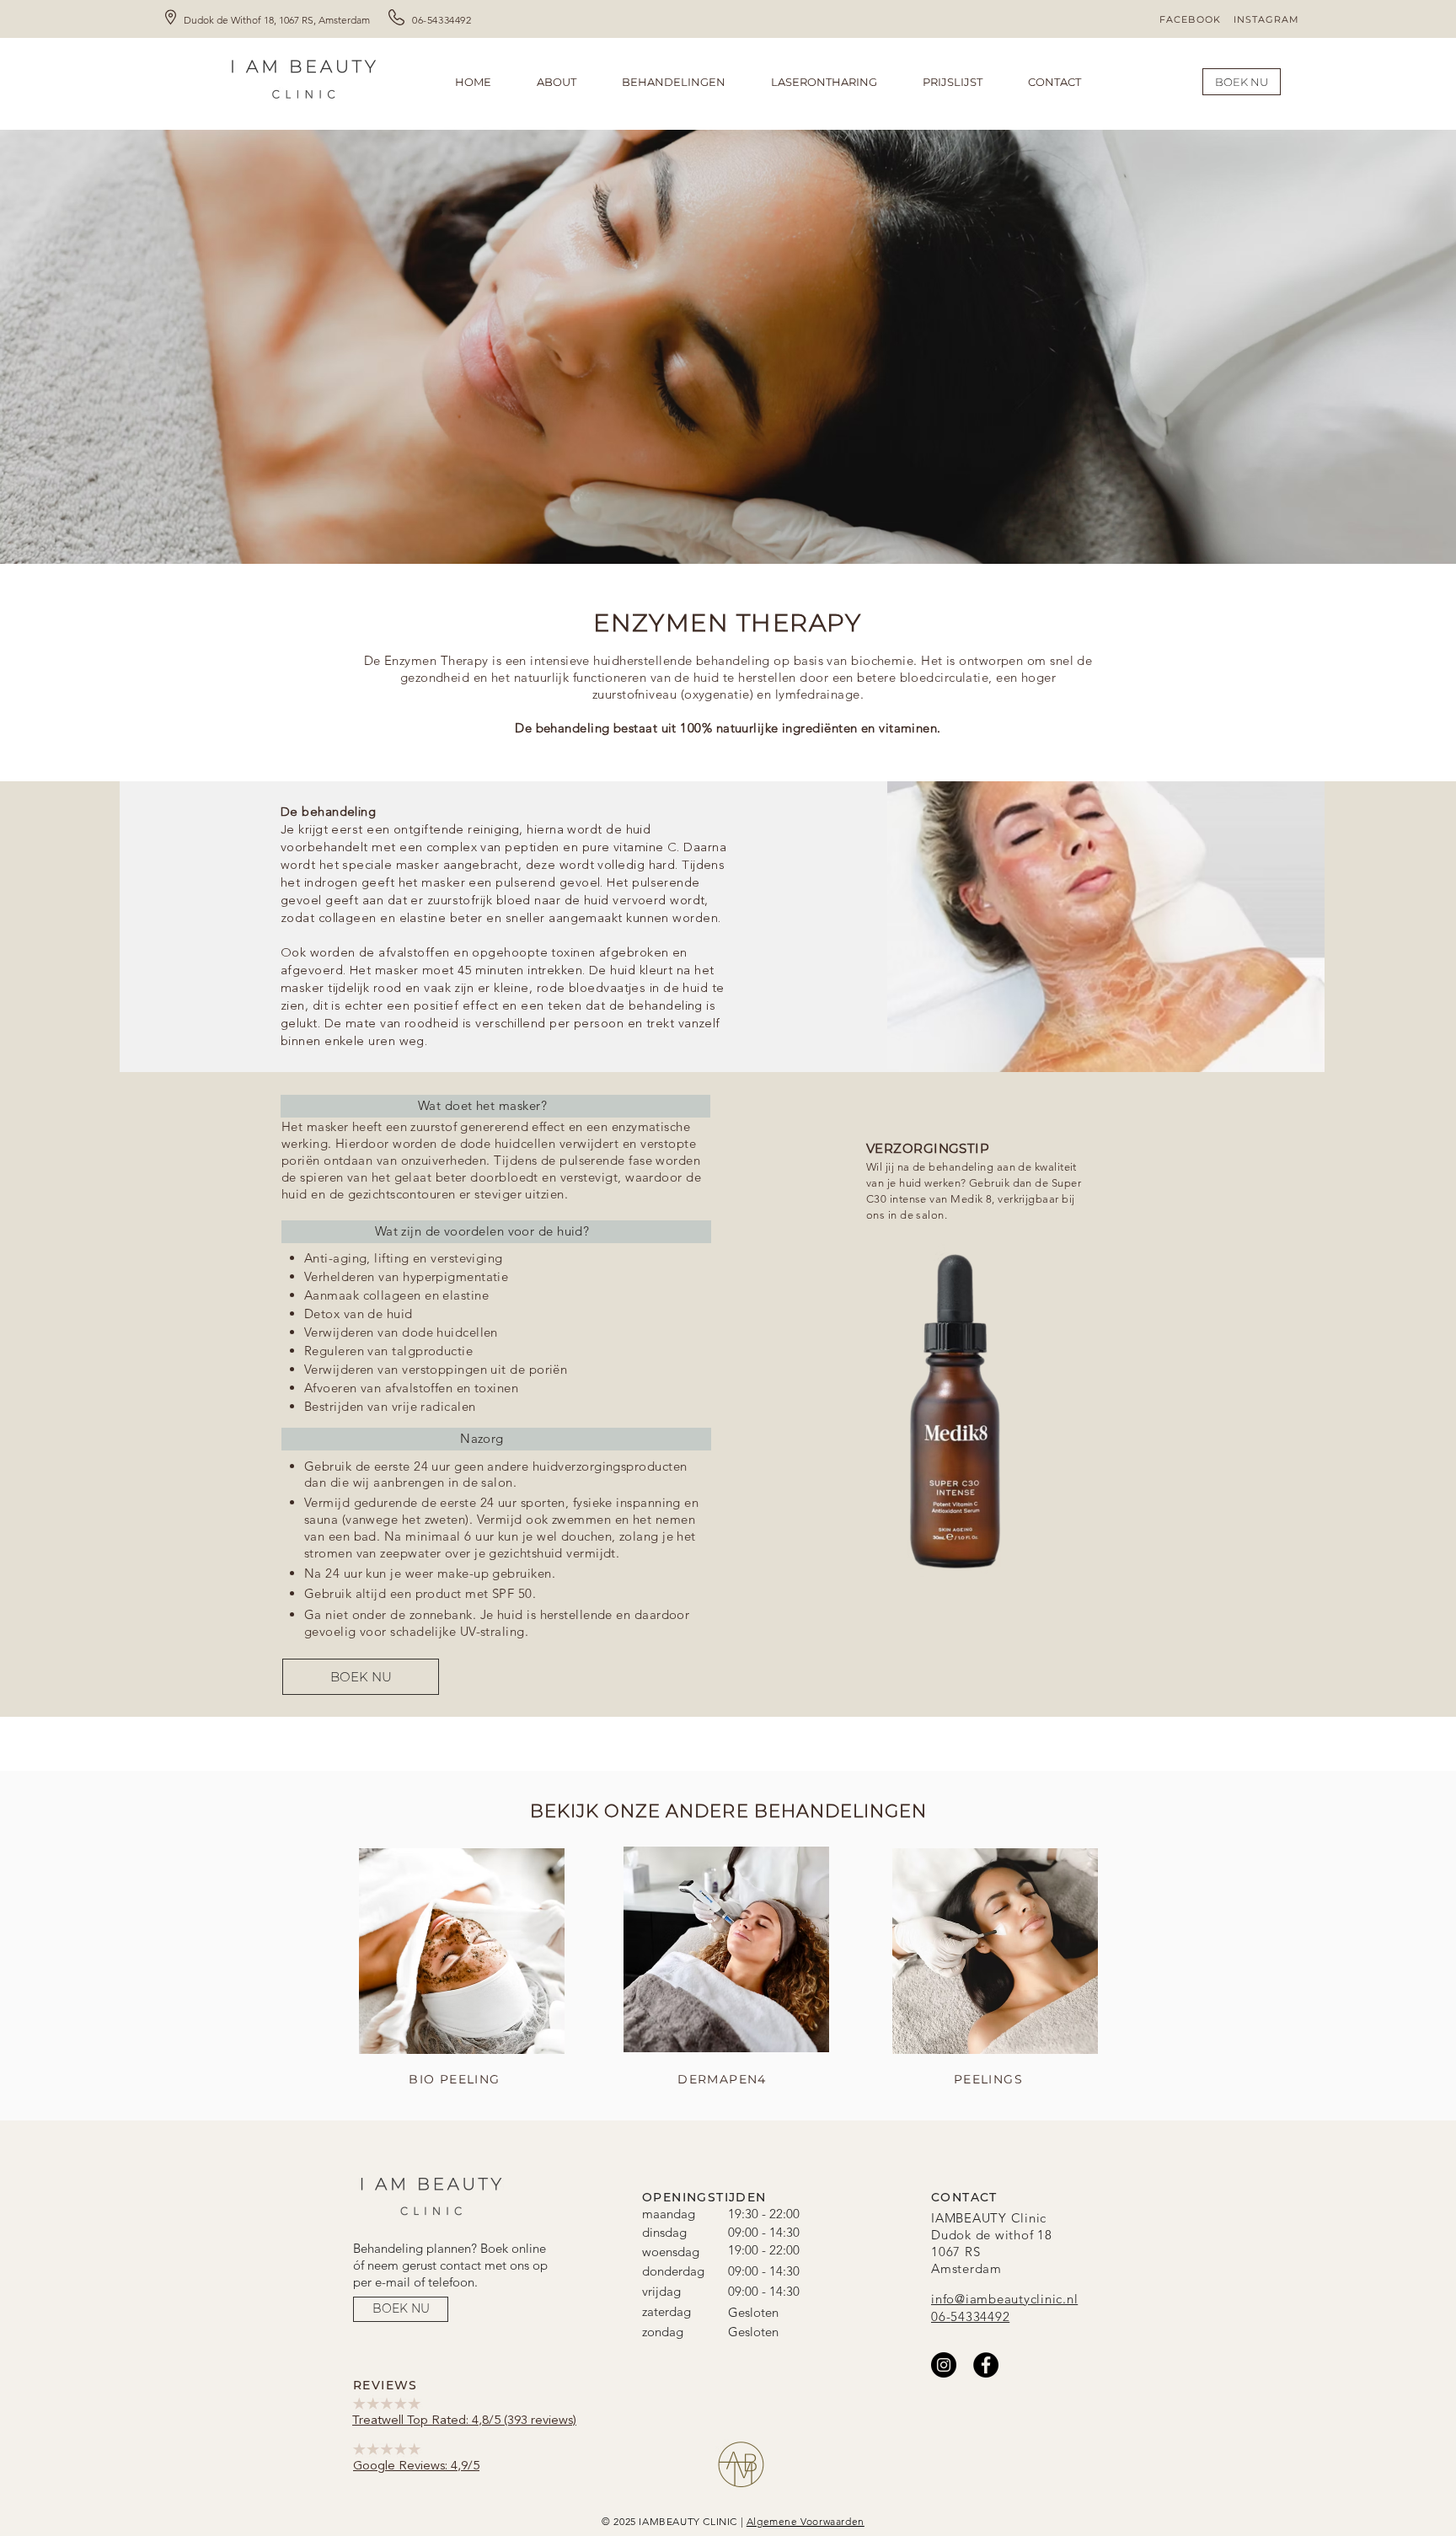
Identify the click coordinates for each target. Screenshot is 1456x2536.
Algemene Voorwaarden (806, 2521)
